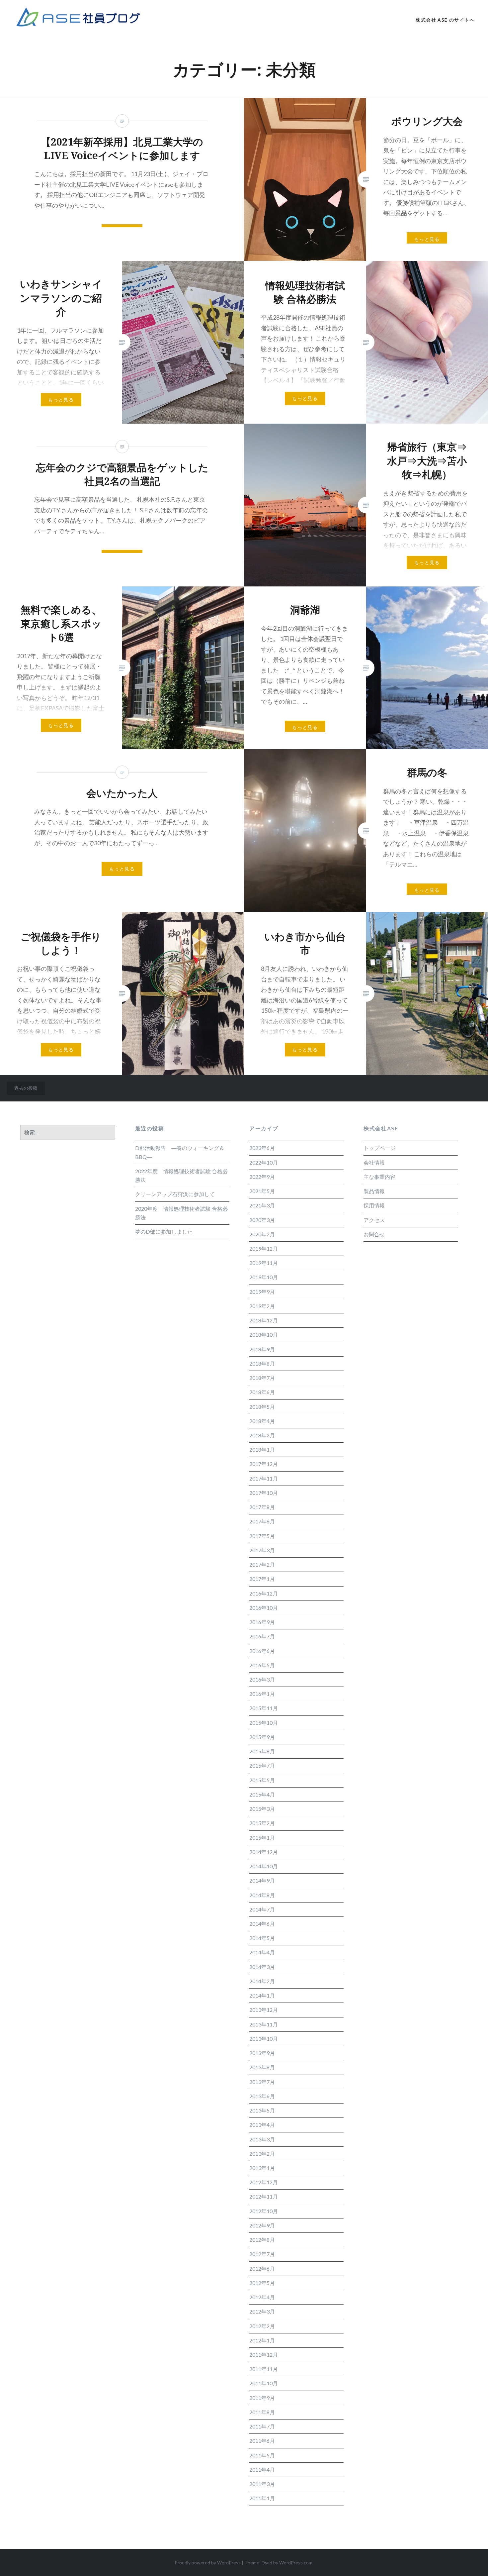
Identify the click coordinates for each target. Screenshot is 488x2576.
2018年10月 (264, 1335)
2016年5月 (262, 1665)
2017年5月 (262, 1536)
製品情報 (374, 1191)
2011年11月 (264, 2369)
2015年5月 (262, 1780)
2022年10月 (264, 1162)
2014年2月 (262, 1981)
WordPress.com (296, 2563)
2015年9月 (262, 1737)
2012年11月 (264, 2196)
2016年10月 (264, 1608)
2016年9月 (262, 1622)
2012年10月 (264, 2211)
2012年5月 (262, 2283)
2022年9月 (262, 1177)
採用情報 (374, 1205)
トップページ (379, 1148)
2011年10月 (264, 2383)
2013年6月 (262, 2096)
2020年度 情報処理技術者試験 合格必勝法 (181, 1213)
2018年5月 (262, 1407)
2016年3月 (262, 1679)
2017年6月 (262, 1521)
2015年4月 (262, 1794)
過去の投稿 (26, 1088)
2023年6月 (262, 1148)
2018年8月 (262, 1363)
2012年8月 (262, 2240)
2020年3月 (262, 1220)
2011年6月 (262, 2441)
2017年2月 (262, 1564)
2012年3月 (262, 2311)
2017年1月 (262, 1579)
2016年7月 (262, 1636)
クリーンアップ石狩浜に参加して (175, 1194)
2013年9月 (262, 2053)
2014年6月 (262, 1924)
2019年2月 (262, 1306)
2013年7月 (262, 2082)
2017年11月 (264, 1478)
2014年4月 (262, 1952)
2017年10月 (264, 1493)
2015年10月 (264, 1723)
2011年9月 (262, 2398)
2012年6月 (262, 2268)
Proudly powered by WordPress (208, 2563)
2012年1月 (262, 2340)
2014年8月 (262, 1895)
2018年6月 (262, 1392)
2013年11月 (264, 2024)
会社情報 (374, 1162)
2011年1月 (262, 2498)
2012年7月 (262, 2254)
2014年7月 (262, 1909)
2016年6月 (262, 1651)
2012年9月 (262, 2225)
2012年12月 (264, 2182)
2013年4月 (262, 2125)
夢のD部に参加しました (164, 1232)
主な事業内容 (379, 1177)
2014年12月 (264, 1852)
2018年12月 (264, 1320)
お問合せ (374, 1234)
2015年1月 (262, 1838)
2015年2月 (262, 1823)
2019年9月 (262, 1292)
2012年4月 (262, 2297)
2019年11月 (264, 1263)
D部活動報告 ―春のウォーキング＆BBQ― (180, 1152)
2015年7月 (262, 1765)
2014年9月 (262, 1880)
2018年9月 (262, 1349)
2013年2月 (262, 2154)
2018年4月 (262, 1421)
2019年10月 (264, 1277)
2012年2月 (262, 2326)
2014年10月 (264, 1866)
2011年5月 (262, 2455)
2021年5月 (262, 1191)
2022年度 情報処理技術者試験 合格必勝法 (181, 1175)
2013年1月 (262, 2168)
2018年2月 (262, 1435)
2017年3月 (262, 1550)
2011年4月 (262, 2470)
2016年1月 (262, 1694)
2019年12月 (264, 1248)
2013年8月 (262, 2067)
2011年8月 (262, 2412)
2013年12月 (264, 2010)
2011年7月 (262, 2426)
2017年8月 (262, 1507)
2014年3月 (262, 1967)
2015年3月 (262, 1809)
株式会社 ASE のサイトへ (445, 20)
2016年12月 (264, 1593)
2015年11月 (264, 1708)
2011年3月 (262, 2484)
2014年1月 (262, 1995)
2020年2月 (262, 1234)
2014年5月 (262, 1938)
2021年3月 (262, 1205)
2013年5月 (262, 2110)
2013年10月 (264, 2039)
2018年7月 (262, 1378)
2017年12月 (264, 1464)
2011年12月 (264, 2355)
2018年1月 (262, 1449)
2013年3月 (262, 2139)
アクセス (374, 1220)
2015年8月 (262, 1751)
